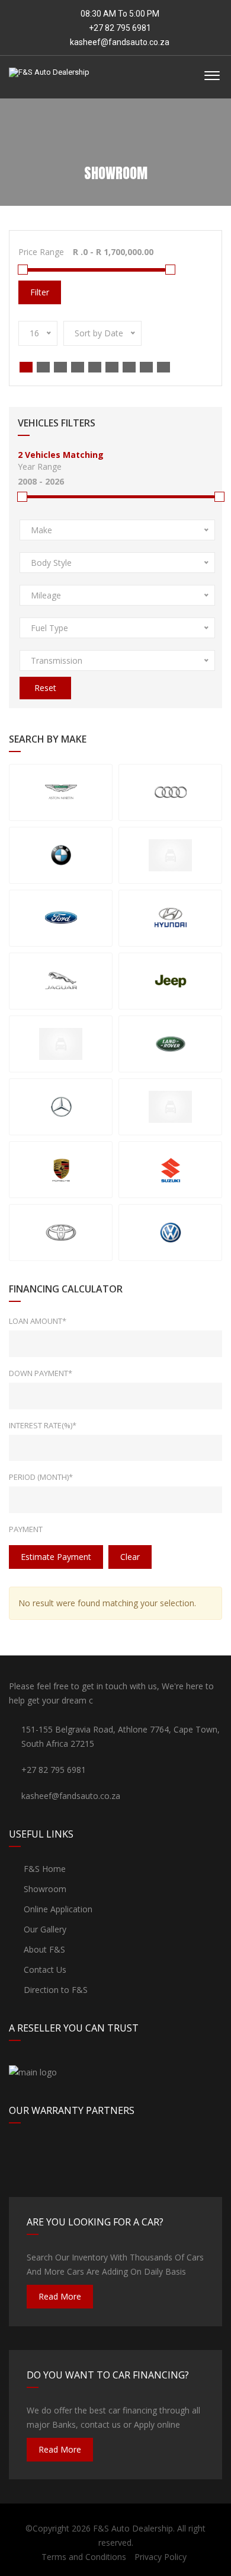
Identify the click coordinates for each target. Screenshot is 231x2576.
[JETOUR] (61, 1044)
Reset (45, 688)
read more (60, 2296)
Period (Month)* (41, 1477)
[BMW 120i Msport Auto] (170, 855)
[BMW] (61, 855)
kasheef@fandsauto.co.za (120, 42)
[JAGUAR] (61, 981)
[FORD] (61, 918)
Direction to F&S (54, 1990)
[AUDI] (170, 792)
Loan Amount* (38, 1321)
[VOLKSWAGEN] (170, 1233)
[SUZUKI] (170, 1170)
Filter (40, 292)
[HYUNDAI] (170, 918)
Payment (26, 1529)
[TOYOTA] (61, 1233)
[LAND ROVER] (170, 1044)
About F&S (43, 1949)
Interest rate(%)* (43, 1425)
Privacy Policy (161, 2557)
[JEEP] (170, 981)
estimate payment (56, 1557)
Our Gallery (44, 1929)
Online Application (57, 1909)
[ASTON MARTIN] (61, 792)
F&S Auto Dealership (133, 2528)
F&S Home (44, 1869)
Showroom (44, 1889)
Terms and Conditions (84, 2557)
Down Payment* (41, 1373)
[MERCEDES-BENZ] (61, 1107)
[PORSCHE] (61, 1170)
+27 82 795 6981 (119, 28)
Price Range (41, 252)
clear (130, 1557)
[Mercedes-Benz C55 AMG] (170, 1107)
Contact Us (44, 1970)
